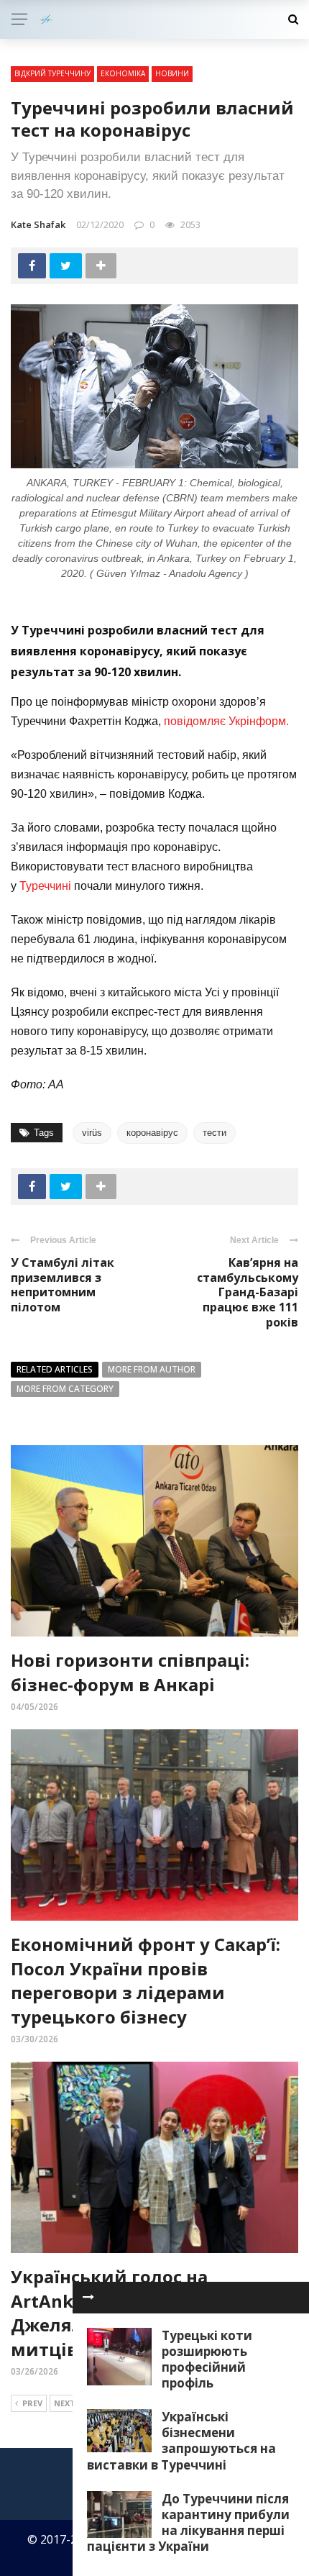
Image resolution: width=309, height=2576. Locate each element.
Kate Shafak (38, 224)
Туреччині (45, 886)
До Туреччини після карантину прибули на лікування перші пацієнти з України (188, 2522)
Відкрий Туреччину (52, 73)
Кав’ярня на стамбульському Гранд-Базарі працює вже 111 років (248, 1292)
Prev (32, 2403)
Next (65, 2403)
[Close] (88, 2298)
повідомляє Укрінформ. (226, 721)
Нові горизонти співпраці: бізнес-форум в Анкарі (130, 1672)
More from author (152, 1369)
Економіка (123, 73)
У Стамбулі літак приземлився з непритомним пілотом (63, 1285)
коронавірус (152, 1133)
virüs (92, 1133)
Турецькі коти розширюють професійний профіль (207, 2359)
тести (215, 1133)
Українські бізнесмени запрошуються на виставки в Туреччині (181, 2440)
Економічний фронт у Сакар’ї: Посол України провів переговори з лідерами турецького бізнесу (146, 1980)
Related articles (55, 1369)
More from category (65, 1389)
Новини (172, 73)
